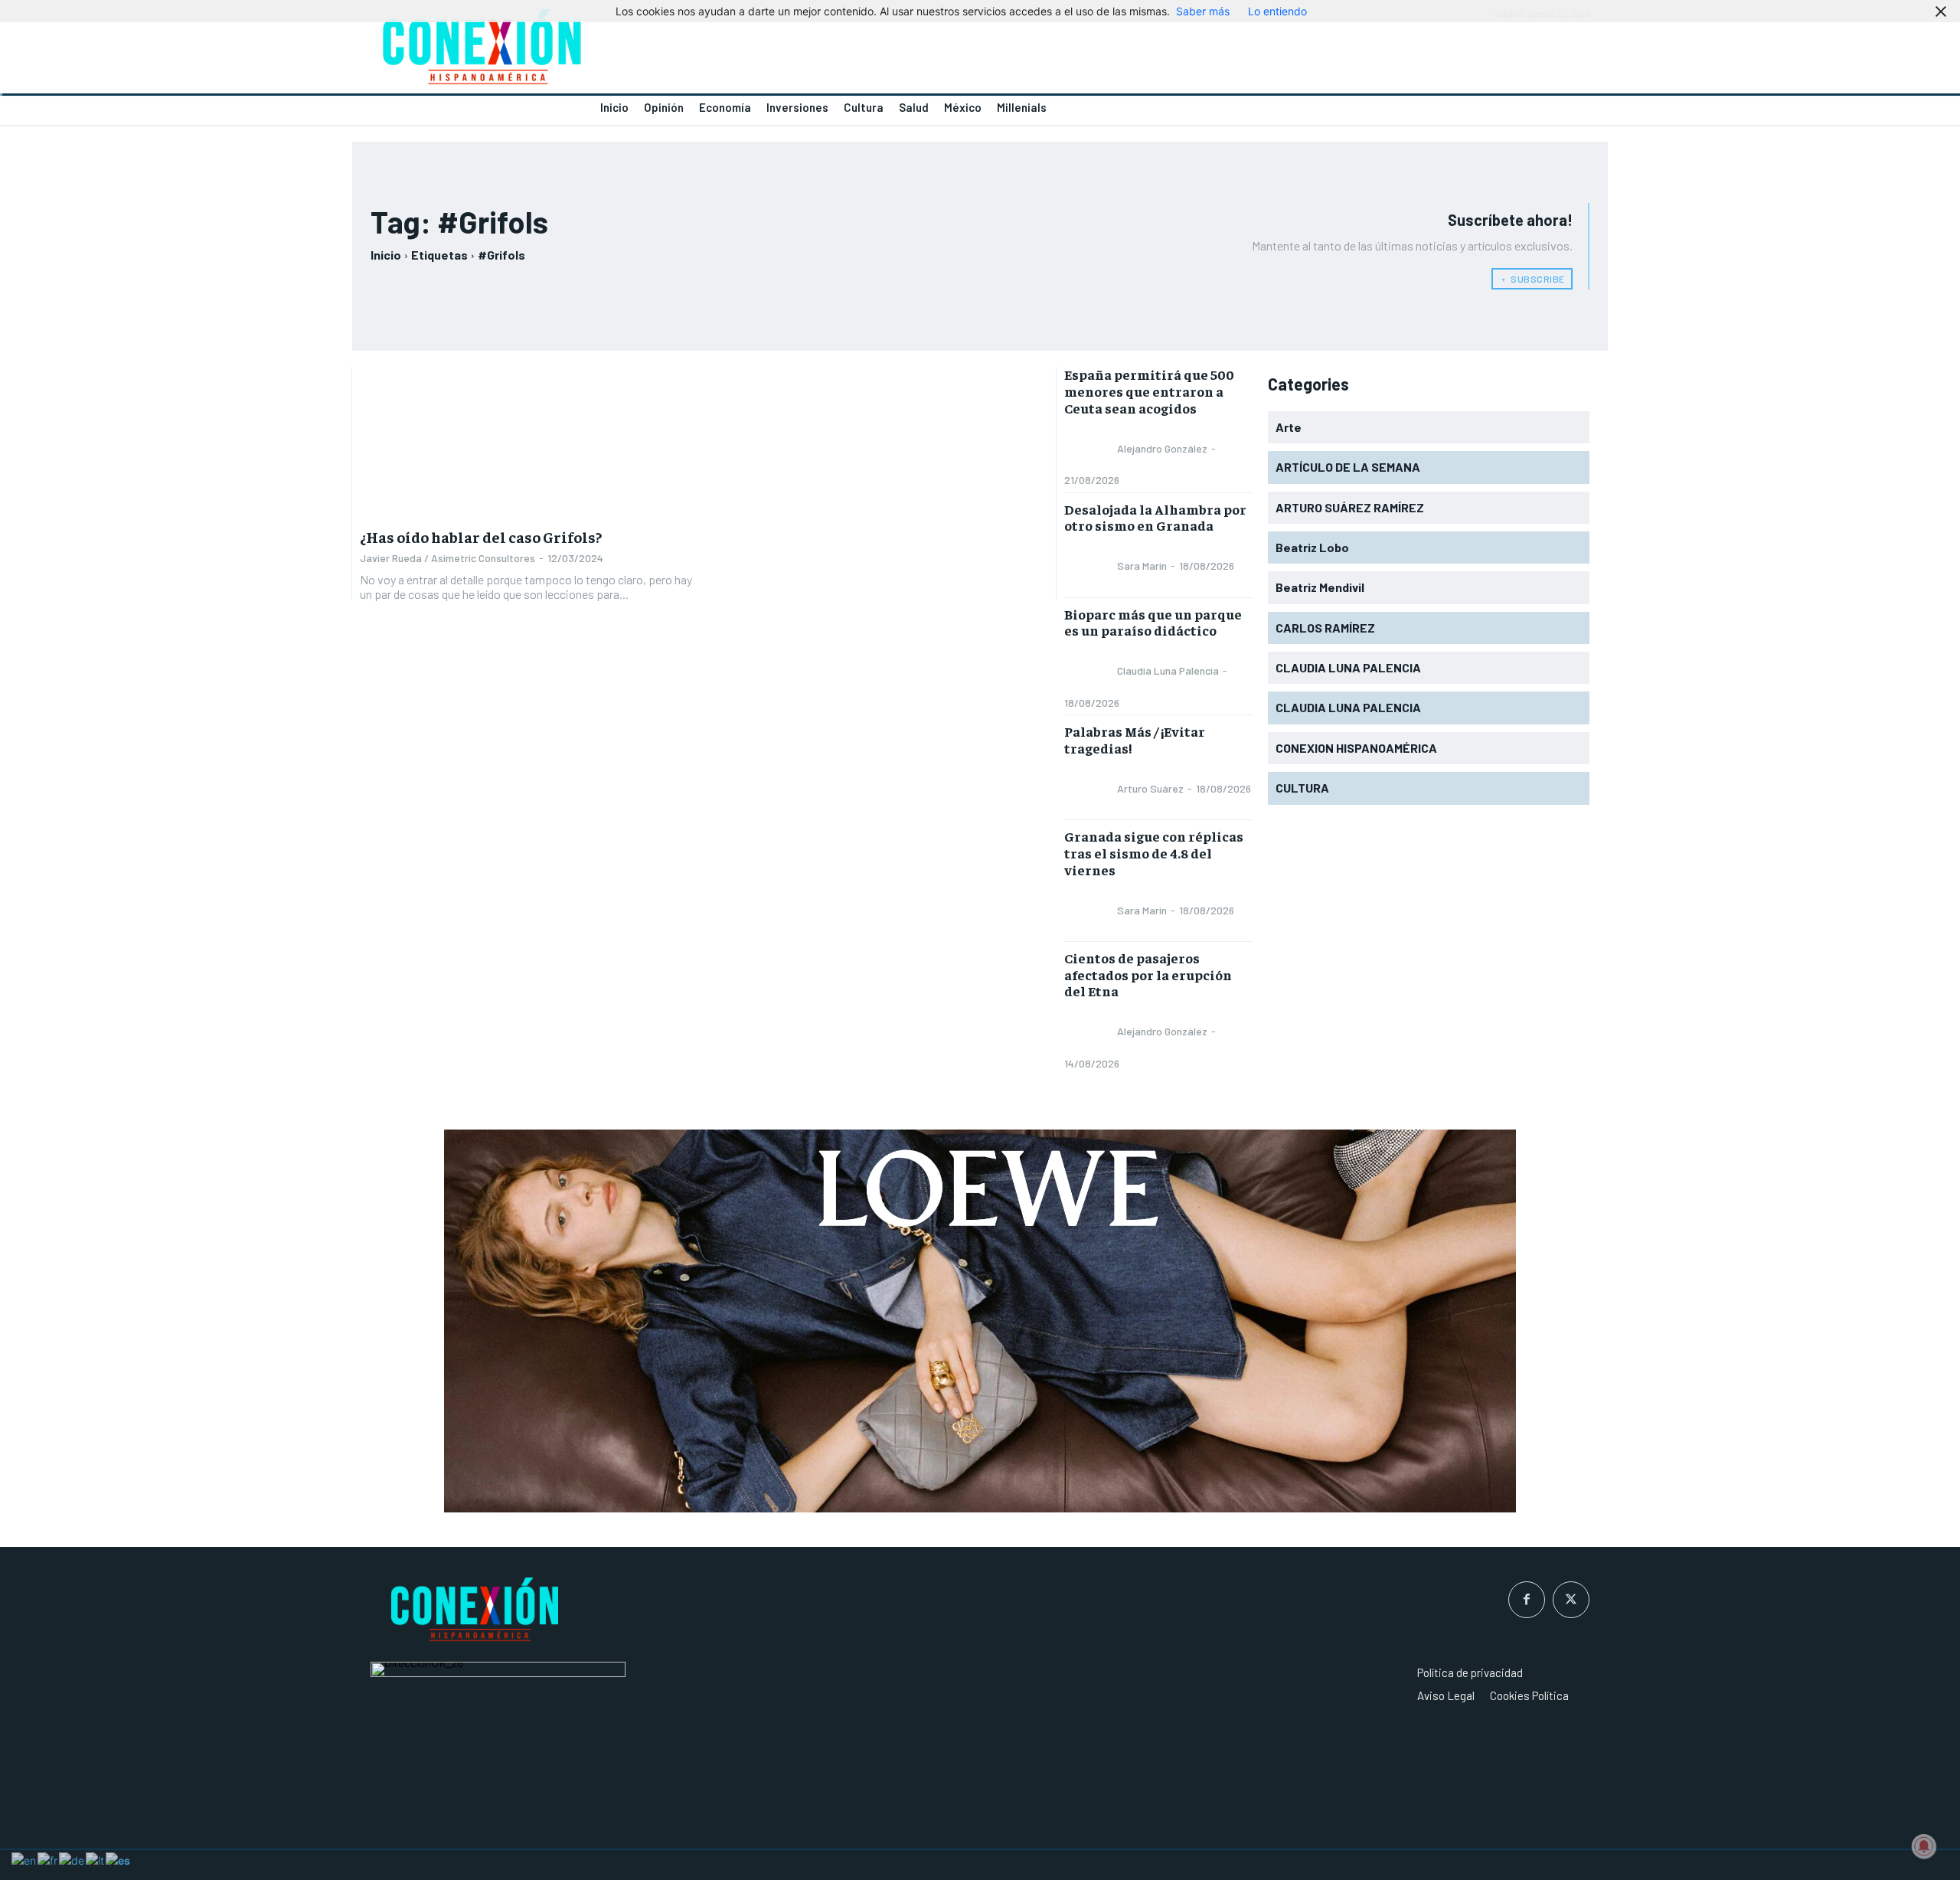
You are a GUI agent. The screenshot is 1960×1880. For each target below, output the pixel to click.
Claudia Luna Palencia (1168, 670)
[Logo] (666, 51)
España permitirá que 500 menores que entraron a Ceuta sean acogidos (1149, 391)
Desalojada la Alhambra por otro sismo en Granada (1155, 517)
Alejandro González (1162, 448)
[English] (24, 1859)
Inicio (386, 255)
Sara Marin (1142, 566)
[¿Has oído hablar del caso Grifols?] (528, 442)
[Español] (119, 1859)
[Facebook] (1527, 1600)
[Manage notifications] (1924, 1846)
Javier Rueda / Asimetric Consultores (448, 558)
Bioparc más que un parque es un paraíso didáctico (1153, 622)
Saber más (1203, 11)
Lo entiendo (1277, 11)
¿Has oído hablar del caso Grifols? (481, 536)
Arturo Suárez (1150, 788)
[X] (1571, 1600)
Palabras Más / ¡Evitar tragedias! (1135, 739)
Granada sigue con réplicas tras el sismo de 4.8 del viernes (1154, 852)
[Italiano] (96, 1859)
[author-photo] (1089, 448)
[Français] (48, 1859)
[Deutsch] (72, 1859)
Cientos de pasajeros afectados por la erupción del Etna (1148, 974)
